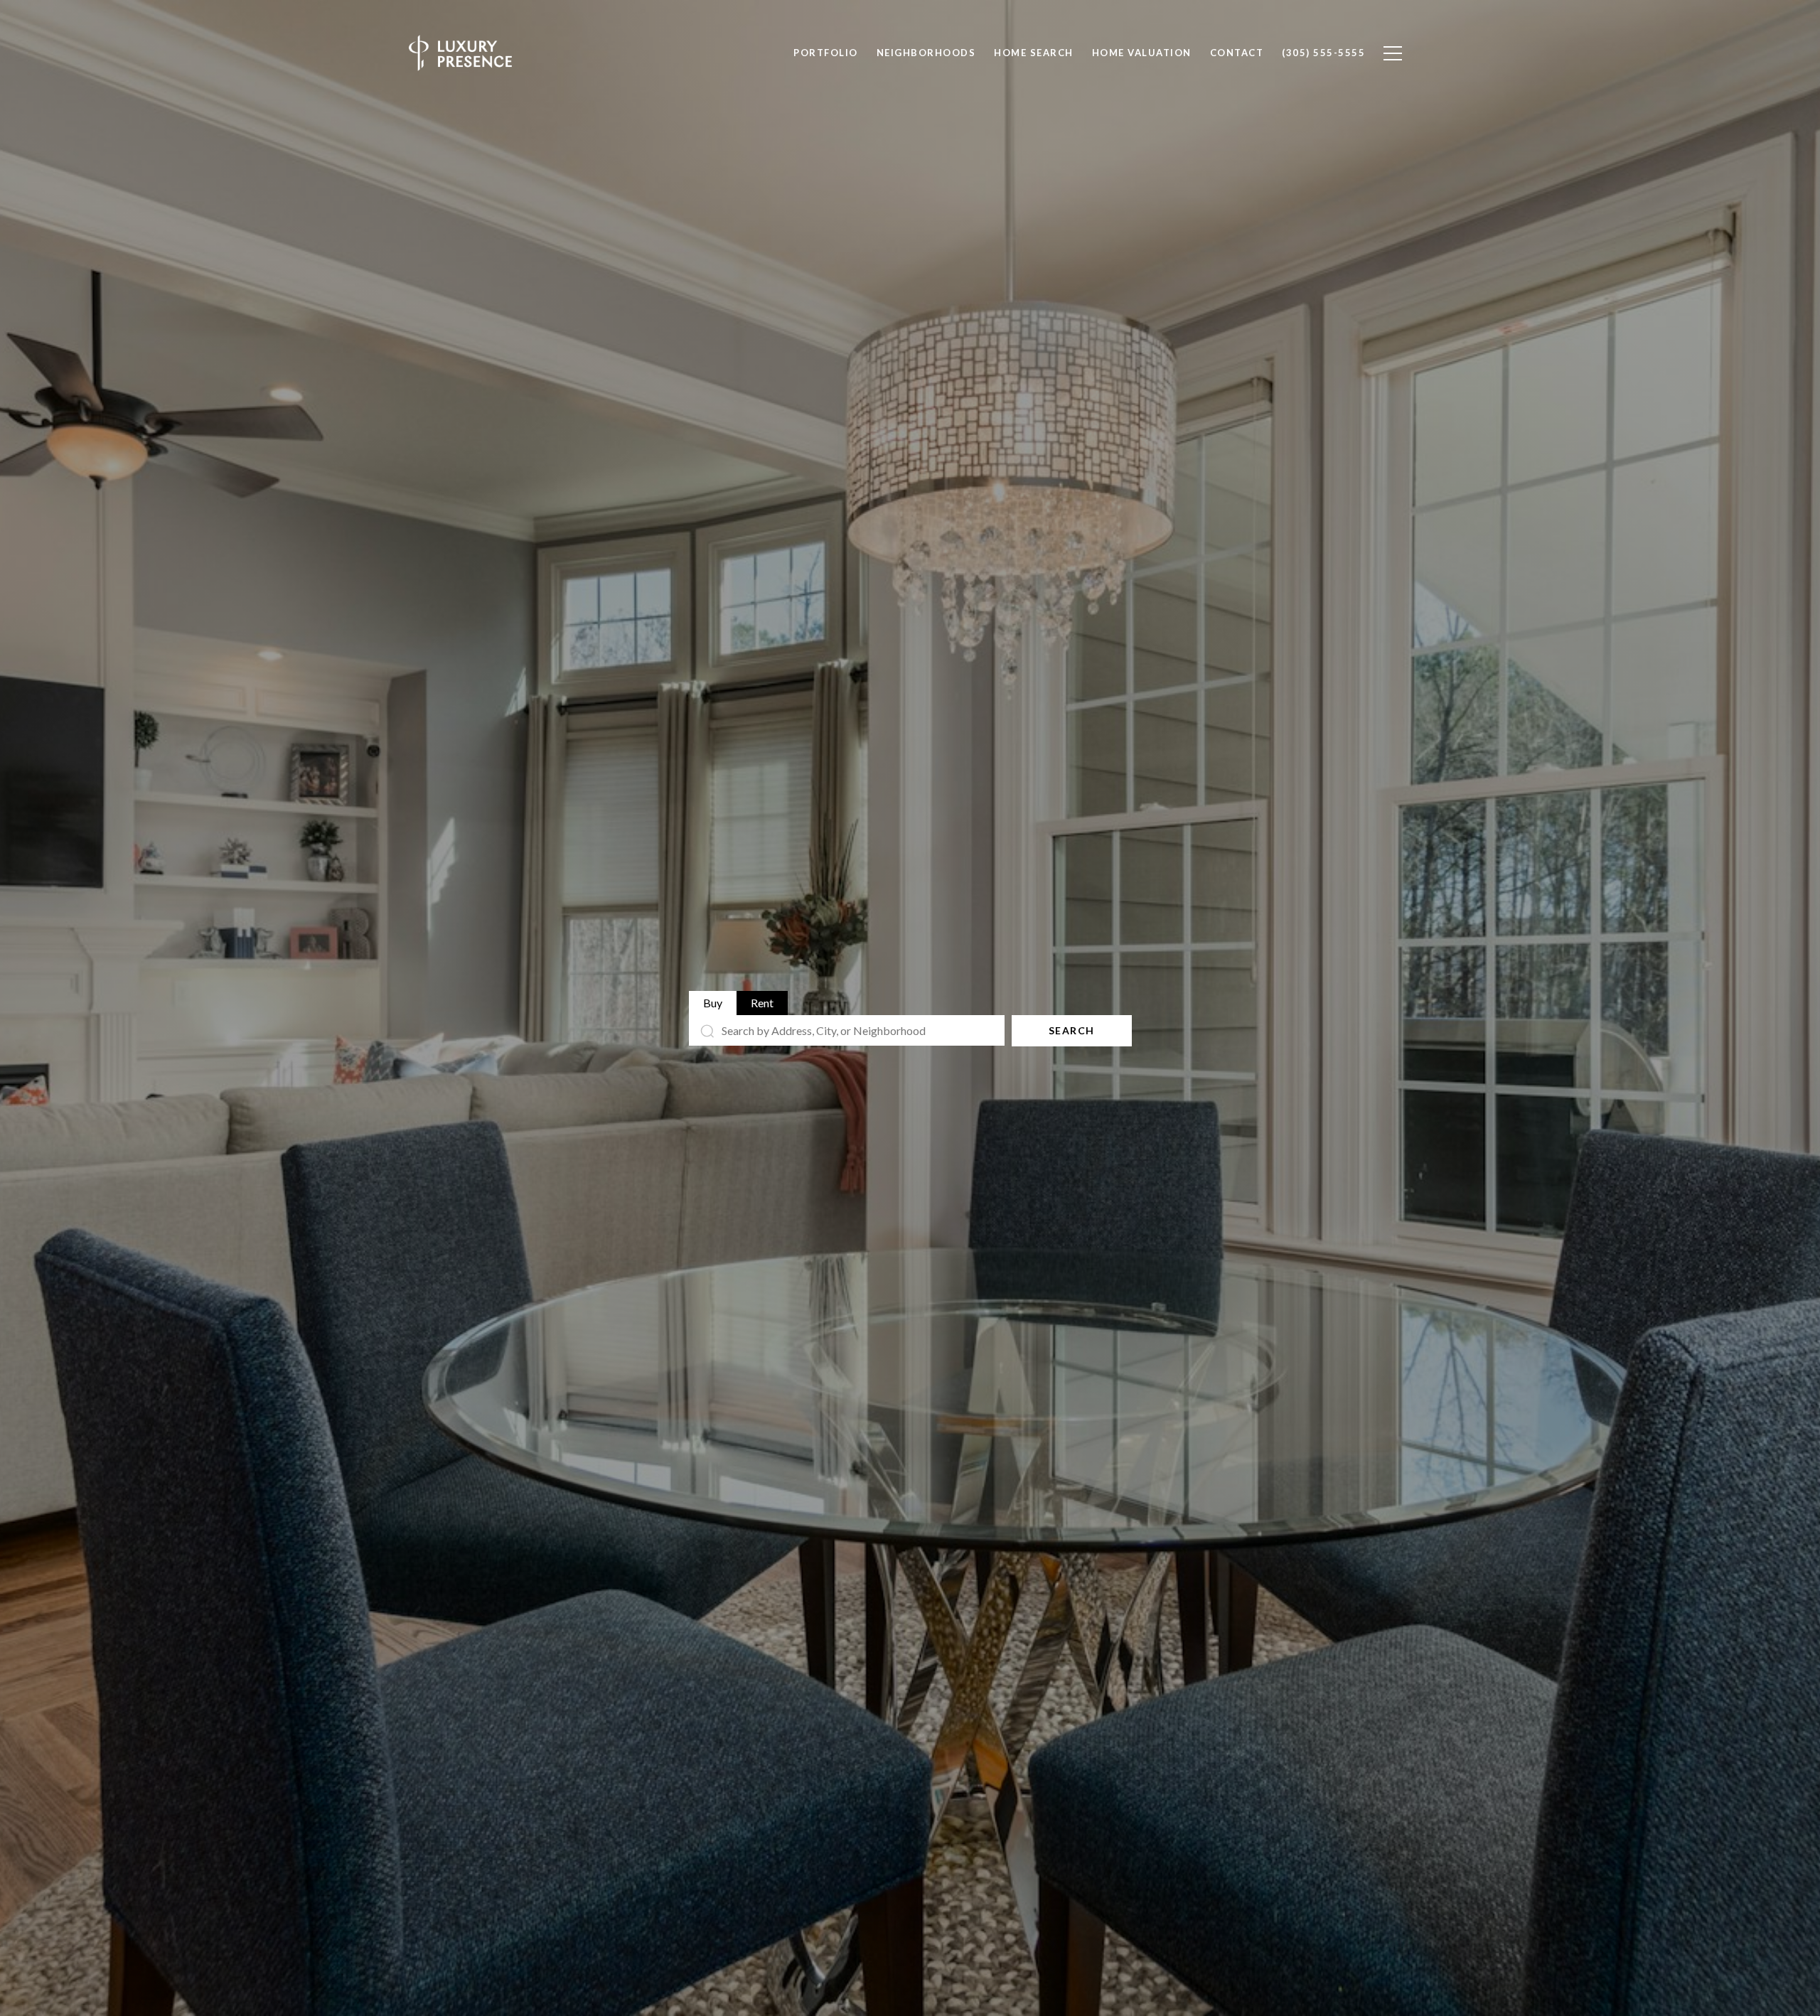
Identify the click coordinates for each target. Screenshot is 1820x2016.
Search (1072, 1030)
